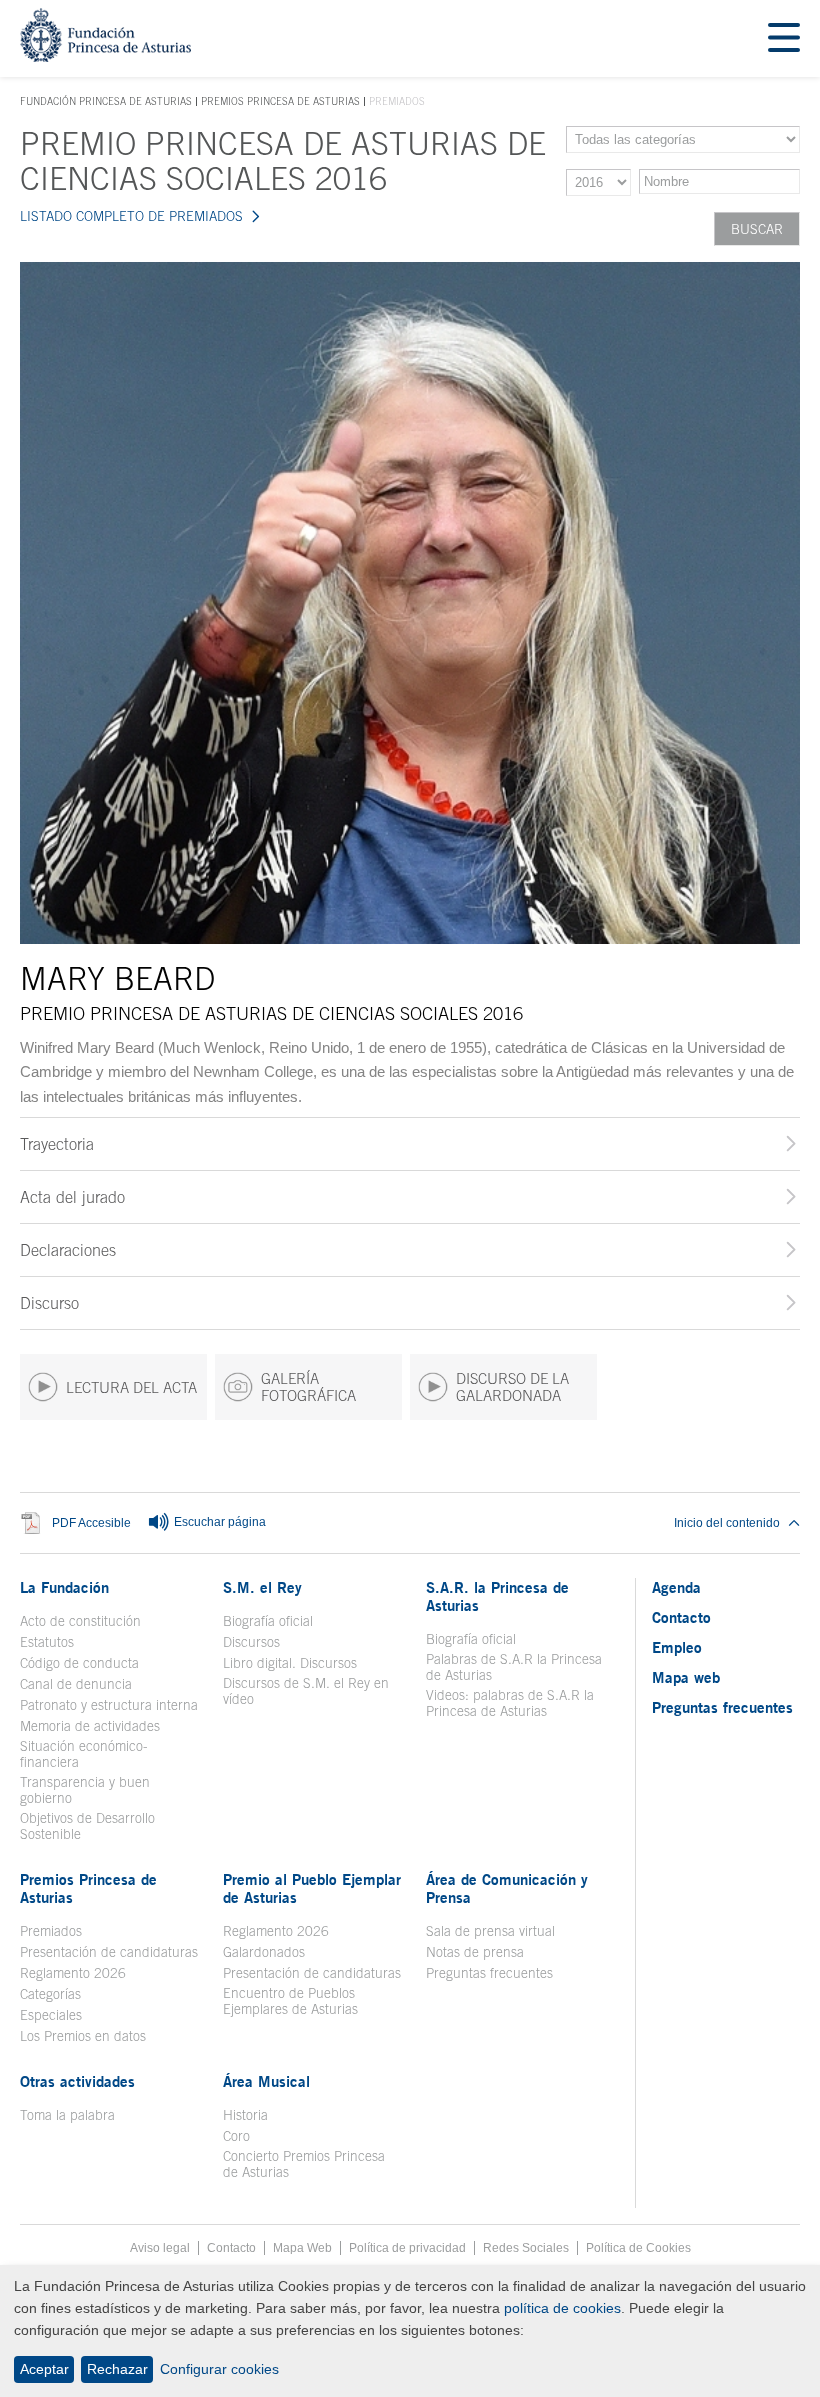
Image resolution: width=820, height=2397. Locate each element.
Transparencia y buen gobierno (85, 1790)
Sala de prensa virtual (490, 1931)
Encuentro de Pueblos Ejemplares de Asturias (290, 2001)
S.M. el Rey (262, 1587)
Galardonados (264, 1952)
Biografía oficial (268, 1621)
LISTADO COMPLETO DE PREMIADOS (131, 216)
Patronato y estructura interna (109, 1705)
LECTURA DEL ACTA (131, 1387)
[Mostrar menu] (784, 38)
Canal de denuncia (76, 1684)
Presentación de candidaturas (109, 1952)
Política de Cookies (638, 2248)
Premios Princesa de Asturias (280, 101)
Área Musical (266, 2081)
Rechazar (117, 2369)
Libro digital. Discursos (290, 1663)
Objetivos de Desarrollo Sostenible (87, 1826)
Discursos (251, 1642)
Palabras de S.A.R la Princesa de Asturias (514, 1667)
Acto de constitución (80, 1621)
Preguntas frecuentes (489, 1973)
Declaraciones (68, 1250)
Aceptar (44, 2369)
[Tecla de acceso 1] (105, 56)
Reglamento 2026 (73, 1973)
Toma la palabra (67, 2115)
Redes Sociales (526, 2248)
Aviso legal (160, 2248)
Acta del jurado (72, 1197)
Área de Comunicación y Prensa (507, 1888)
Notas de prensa (475, 1952)
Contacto (681, 1617)
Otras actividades (77, 2081)
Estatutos (47, 1642)
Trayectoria (57, 1144)
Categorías (50, 1994)
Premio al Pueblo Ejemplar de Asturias (312, 1888)
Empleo (677, 1647)
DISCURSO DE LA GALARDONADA (512, 1387)
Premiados (51, 1931)
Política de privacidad (407, 2248)
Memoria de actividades (90, 1726)
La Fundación (64, 1587)
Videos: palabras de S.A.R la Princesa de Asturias (510, 1703)
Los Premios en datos (83, 2036)
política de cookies (562, 2308)
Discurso (49, 1303)
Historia (245, 2115)
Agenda (676, 1587)
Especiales (51, 2015)
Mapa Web (302, 2248)
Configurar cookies (219, 2369)
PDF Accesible (91, 1522)
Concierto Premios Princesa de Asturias (304, 2164)
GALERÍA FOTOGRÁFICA (308, 1387)
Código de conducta (79, 1663)
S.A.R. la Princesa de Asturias (497, 1596)
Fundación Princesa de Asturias (106, 102)
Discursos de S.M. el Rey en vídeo (312, 1691)
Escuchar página (218, 1522)
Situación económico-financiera (84, 1754)
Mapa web (686, 1677)
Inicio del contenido (727, 1523)
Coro (236, 2136)
